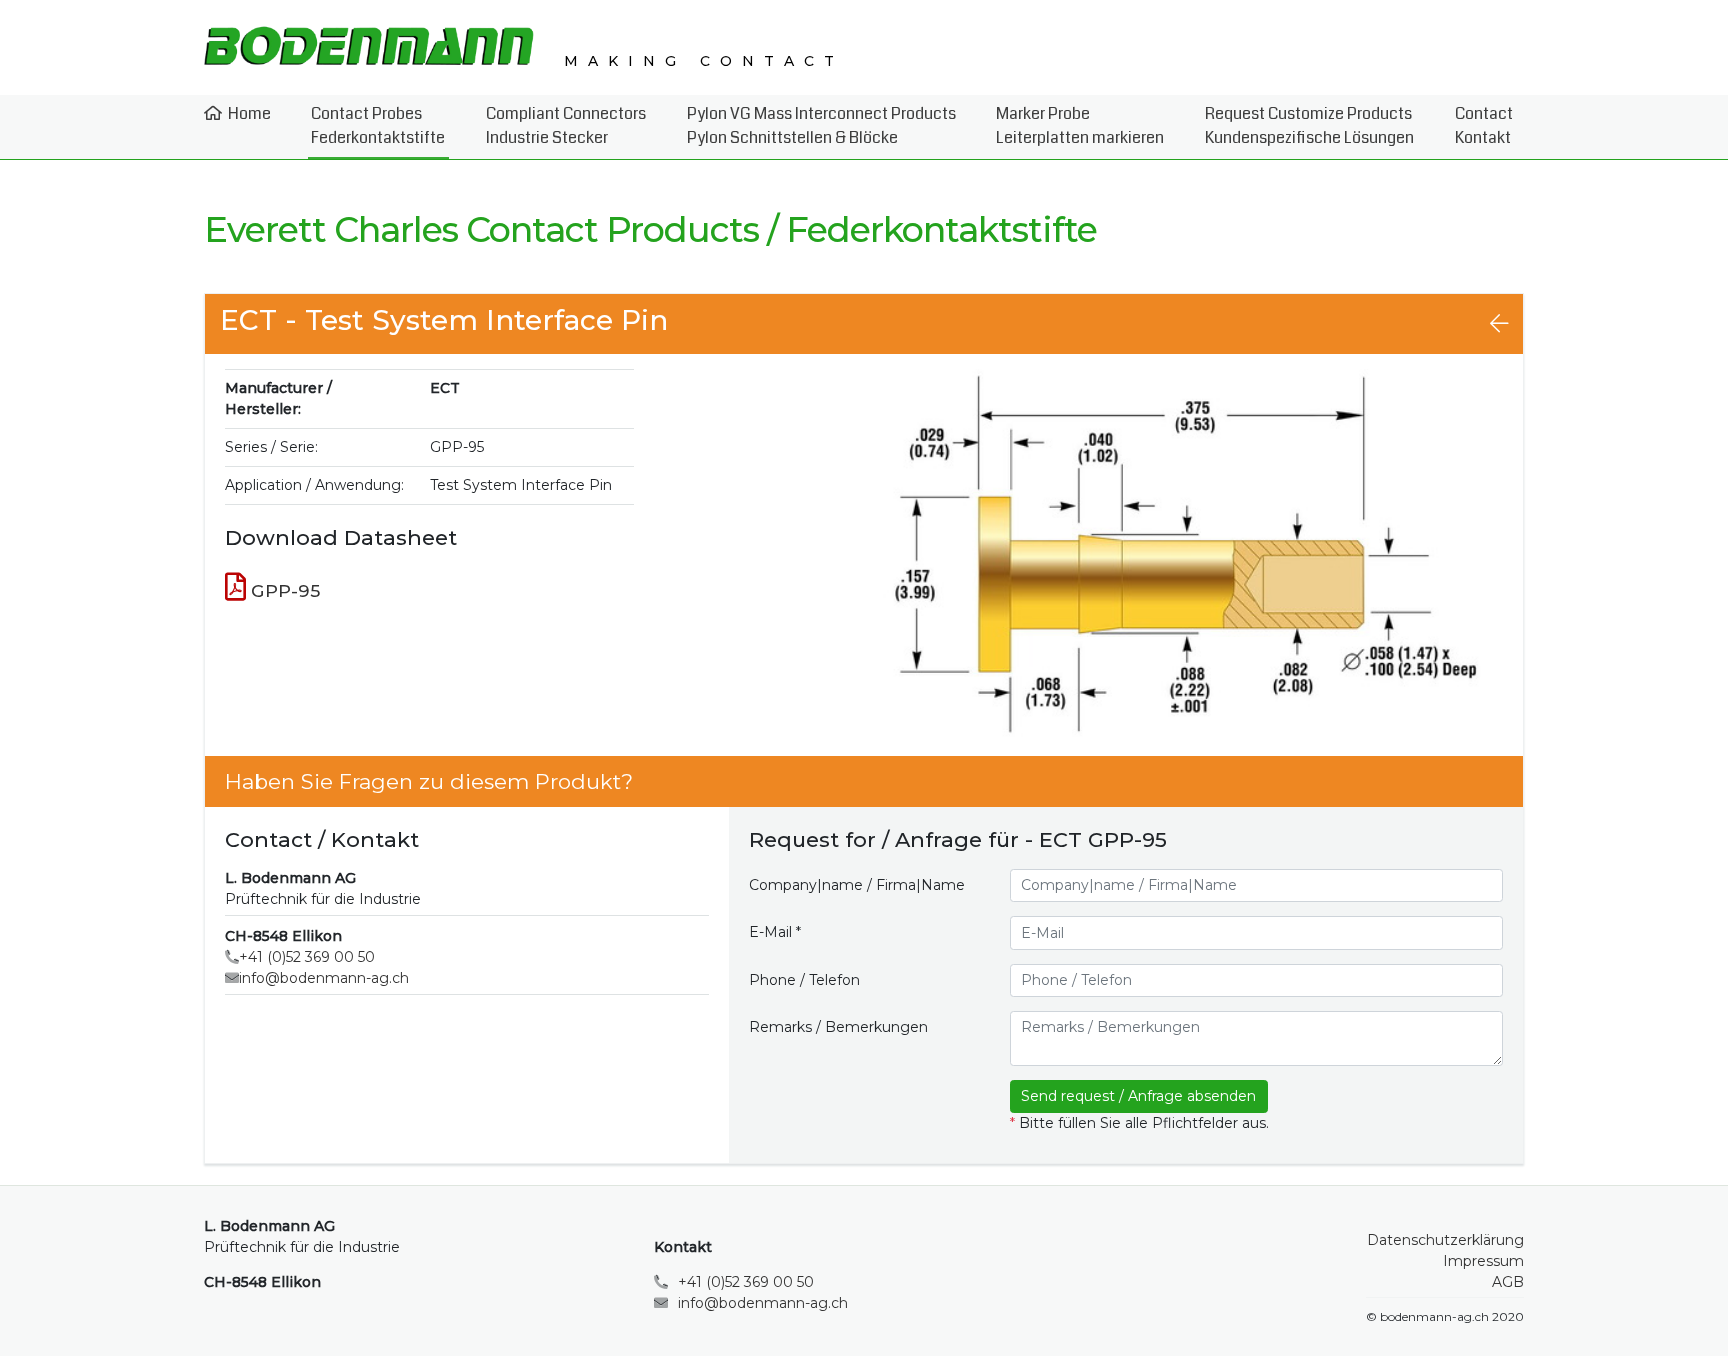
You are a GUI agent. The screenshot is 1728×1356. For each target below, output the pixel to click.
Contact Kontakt (1484, 125)
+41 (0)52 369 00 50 (307, 957)
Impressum (1483, 1261)
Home (249, 113)
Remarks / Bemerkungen (838, 1027)
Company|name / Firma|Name (857, 885)
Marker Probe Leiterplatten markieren (1080, 125)
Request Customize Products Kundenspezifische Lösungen (1309, 125)
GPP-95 (283, 590)
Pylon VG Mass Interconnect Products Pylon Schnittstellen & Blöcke (821, 125)
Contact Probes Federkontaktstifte (378, 125)
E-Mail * (775, 932)
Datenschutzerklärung (1445, 1240)
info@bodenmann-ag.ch (324, 978)
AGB (1508, 1282)
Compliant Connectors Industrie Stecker (566, 125)
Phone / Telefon (804, 980)
